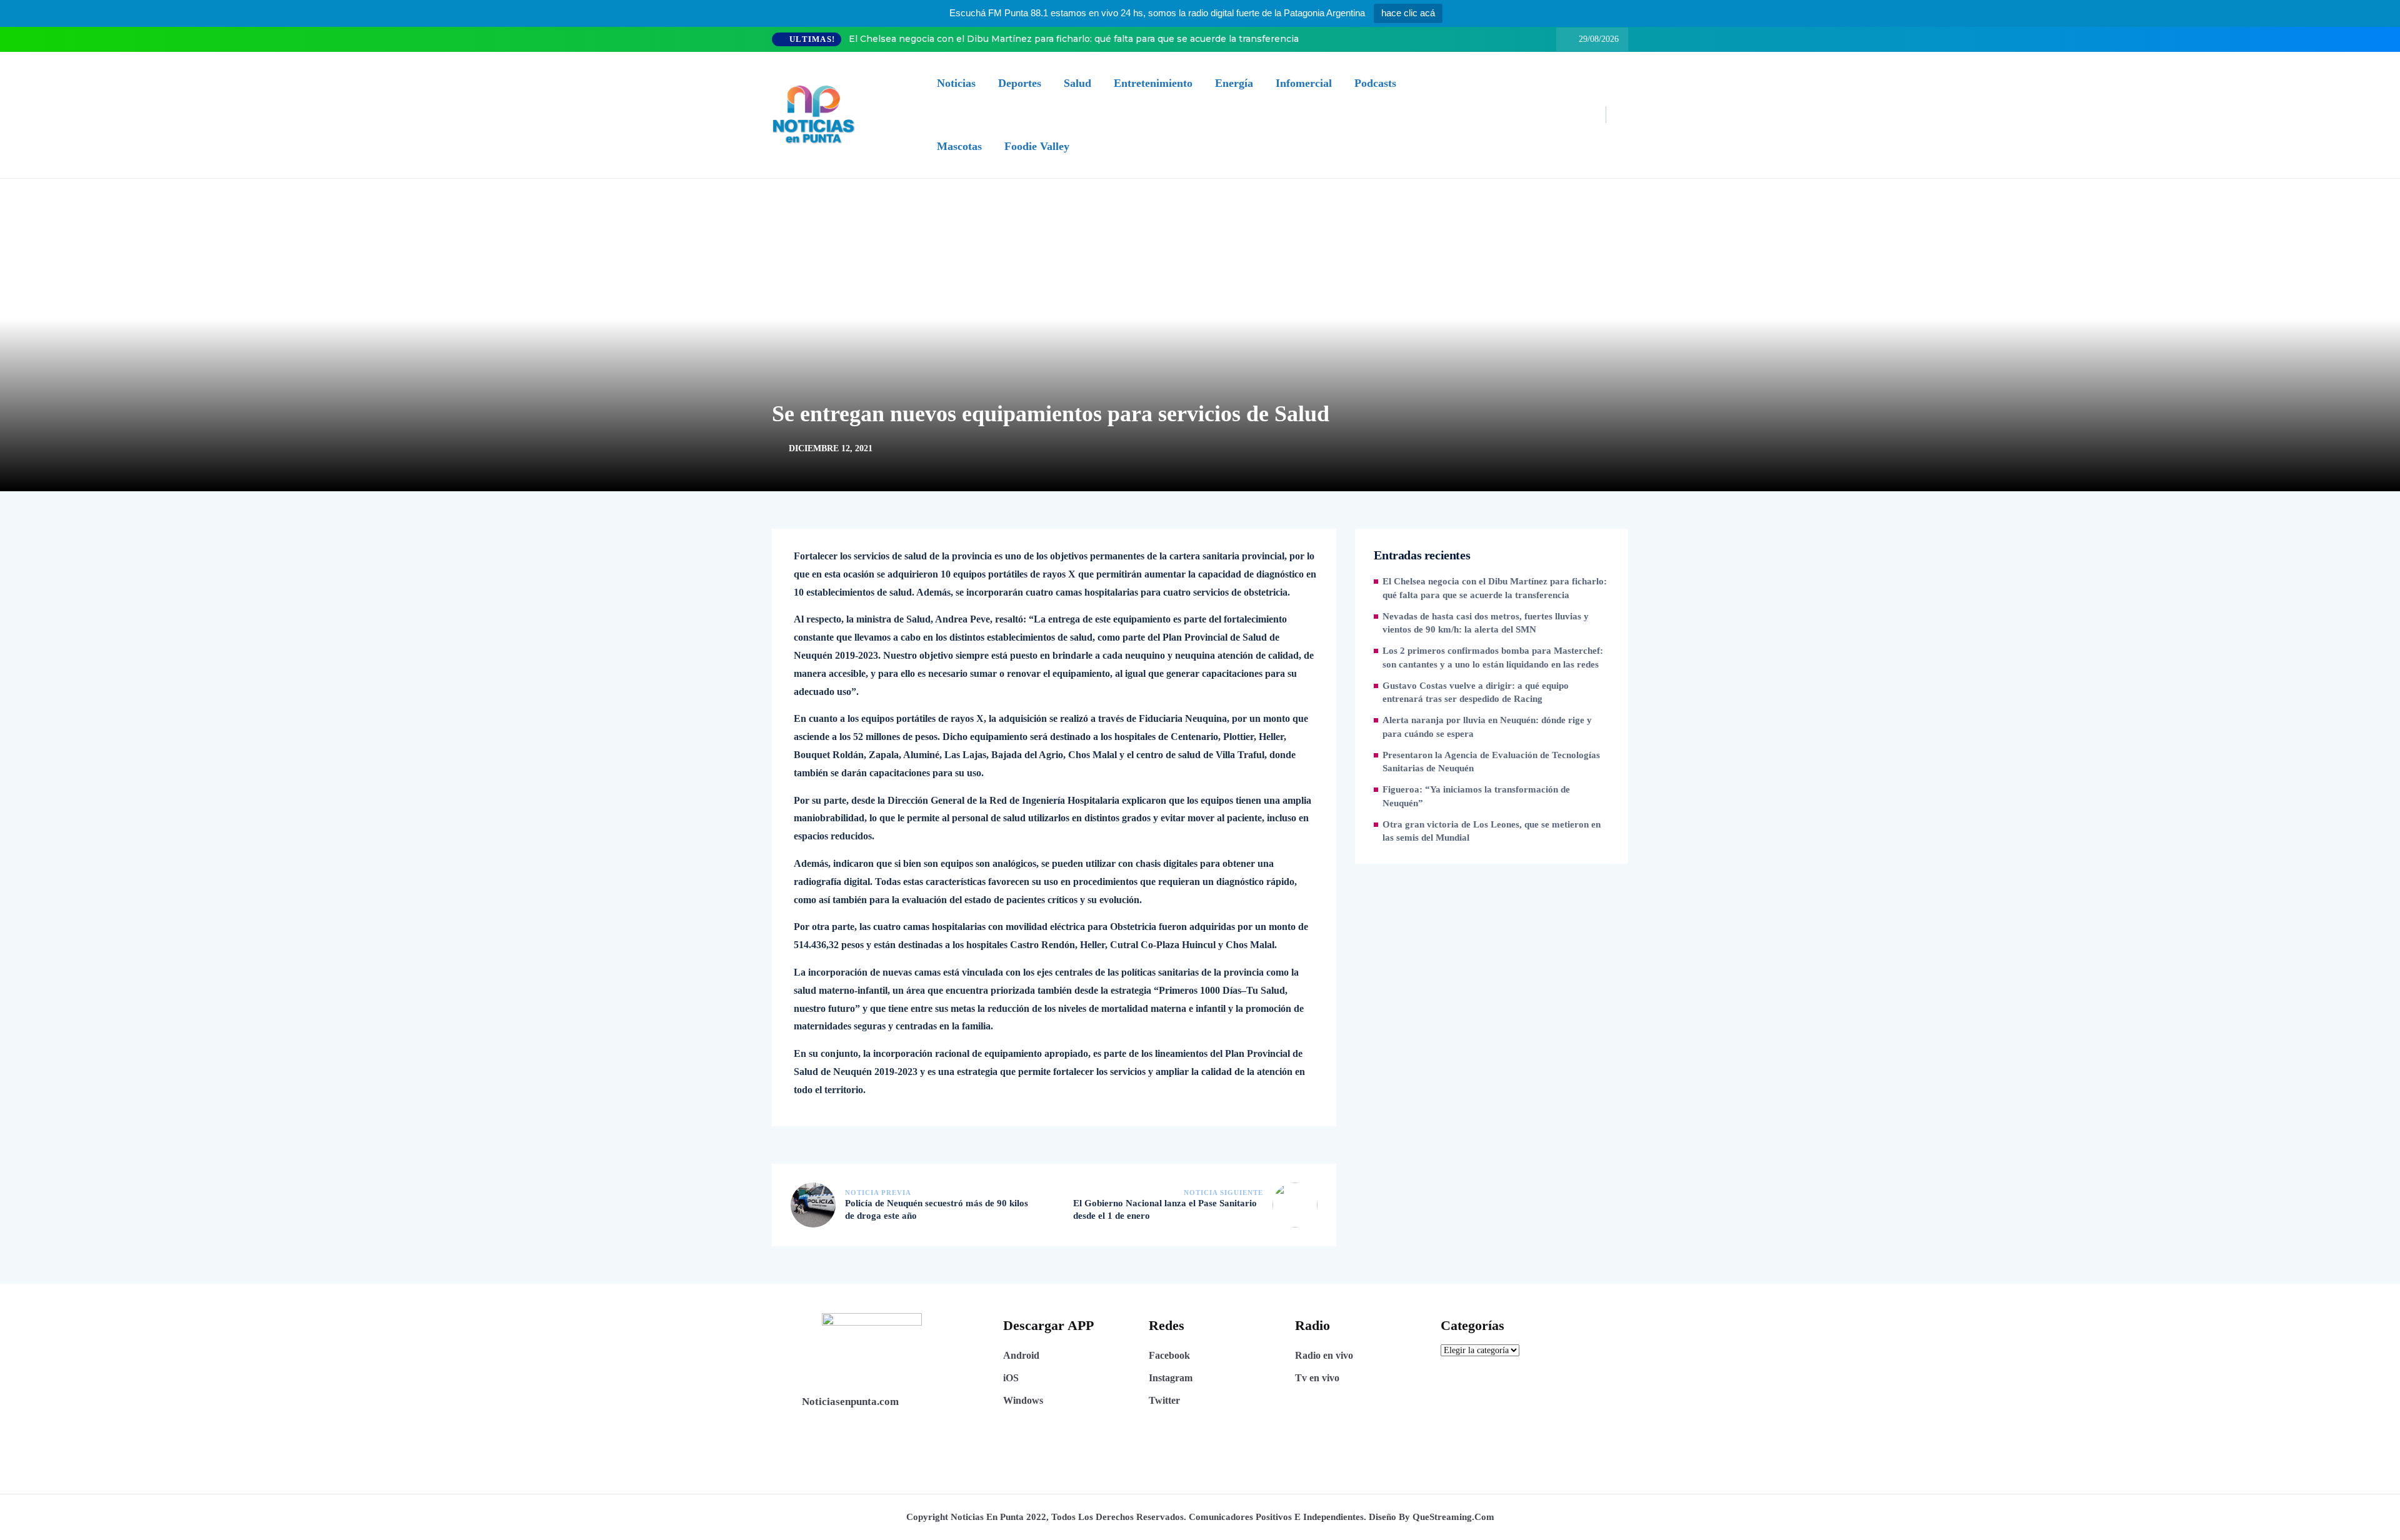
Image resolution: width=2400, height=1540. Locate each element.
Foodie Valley (1037, 146)
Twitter (1164, 1400)
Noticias (956, 83)
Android (1021, 1355)
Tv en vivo (1317, 1378)
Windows (1023, 1400)
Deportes (1020, 83)
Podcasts (1375, 83)
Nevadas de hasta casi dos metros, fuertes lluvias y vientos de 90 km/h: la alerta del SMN (1486, 623)
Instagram (1171, 1378)
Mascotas (959, 146)
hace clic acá (1408, 13)
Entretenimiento (1153, 83)
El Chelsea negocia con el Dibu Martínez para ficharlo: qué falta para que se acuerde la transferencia (1074, 39)
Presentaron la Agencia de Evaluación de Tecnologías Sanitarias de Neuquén (1491, 762)
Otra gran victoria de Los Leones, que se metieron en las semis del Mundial (1492, 831)
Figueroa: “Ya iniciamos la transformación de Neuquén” (1476, 796)
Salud (1077, 83)
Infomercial (1304, 83)
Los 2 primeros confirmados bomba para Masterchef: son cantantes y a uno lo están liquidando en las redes (1493, 657)
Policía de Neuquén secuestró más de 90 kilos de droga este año (937, 1209)
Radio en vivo (1324, 1355)
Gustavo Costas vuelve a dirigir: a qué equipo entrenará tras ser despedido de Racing (1476, 692)
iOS (1011, 1378)
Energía (1234, 83)
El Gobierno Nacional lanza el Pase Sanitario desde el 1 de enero (1165, 1209)
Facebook (1169, 1355)
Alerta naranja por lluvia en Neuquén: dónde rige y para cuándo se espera (1487, 727)
